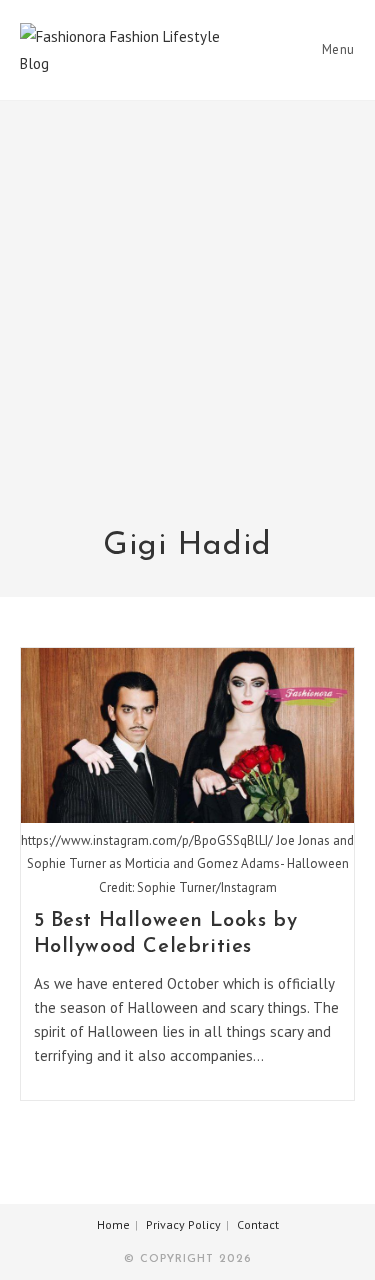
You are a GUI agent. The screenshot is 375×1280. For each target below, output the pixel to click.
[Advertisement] (187, 326)
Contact (258, 1224)
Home (113, 1224)
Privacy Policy (183, 1224)
